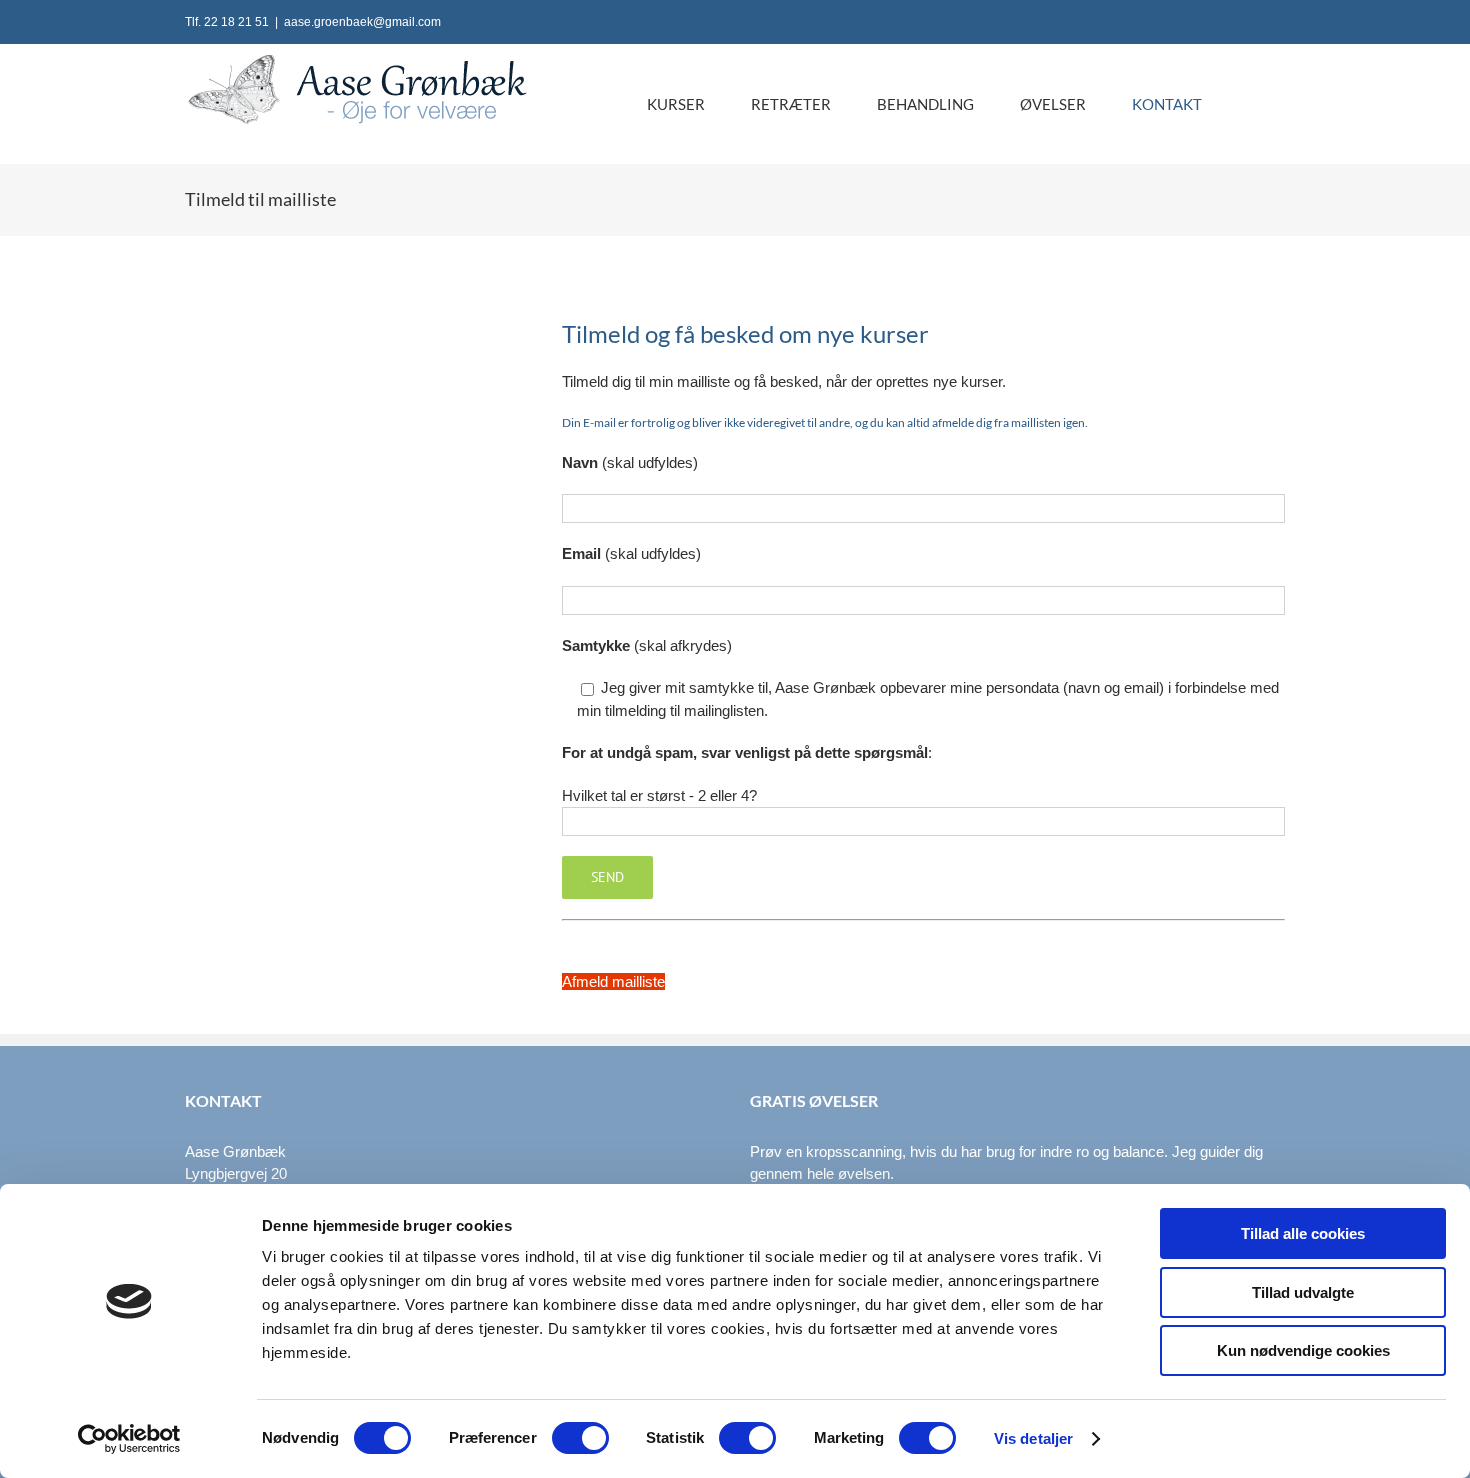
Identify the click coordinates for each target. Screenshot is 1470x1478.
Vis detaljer (1033, 1438)
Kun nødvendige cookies (1303, 1350)
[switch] (580, 1438)
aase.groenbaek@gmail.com (362, 22)
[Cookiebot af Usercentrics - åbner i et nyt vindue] (129, 1439)
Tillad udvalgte (1303, 1292)
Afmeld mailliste (613, 981)
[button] (1254, 104)
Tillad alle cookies (1303, 1233)
